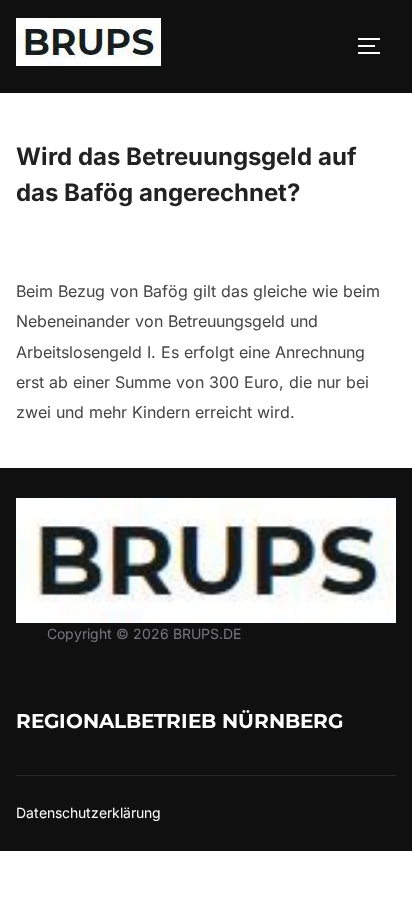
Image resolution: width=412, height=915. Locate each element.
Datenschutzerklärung (88, 812)
